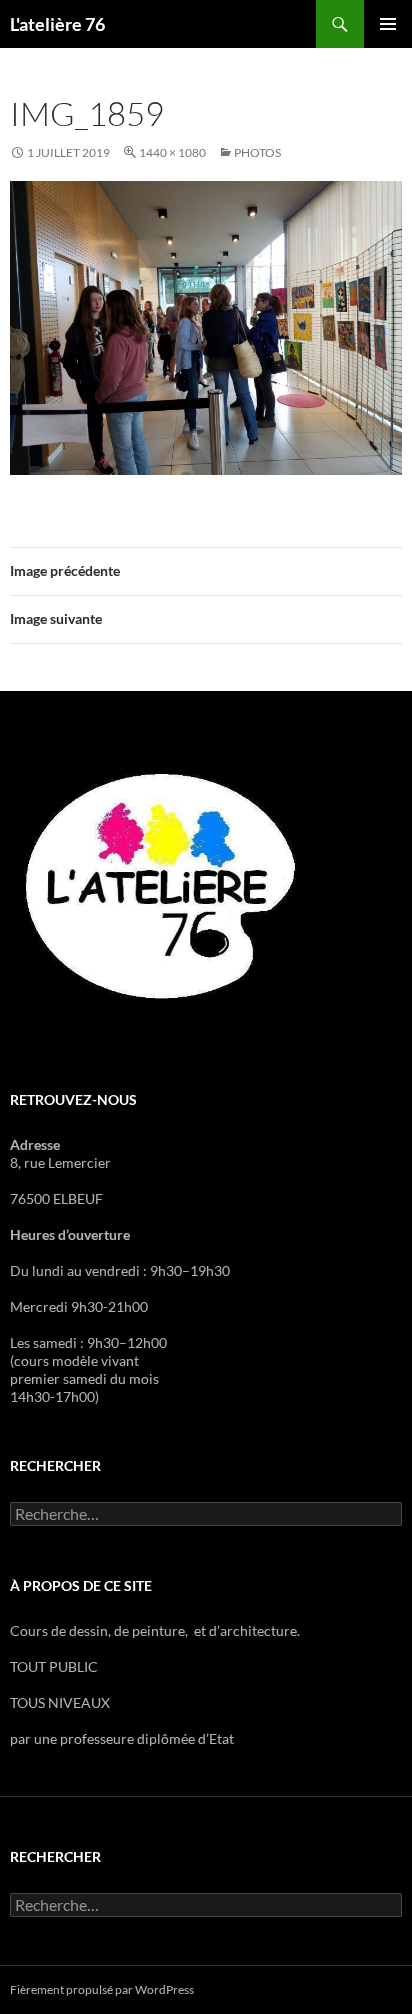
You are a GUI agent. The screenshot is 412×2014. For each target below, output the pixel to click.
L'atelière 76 (57, 24)
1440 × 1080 (172, 152)
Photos (257, 152)
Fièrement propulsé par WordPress (102, 1989)
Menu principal (388, 24)
